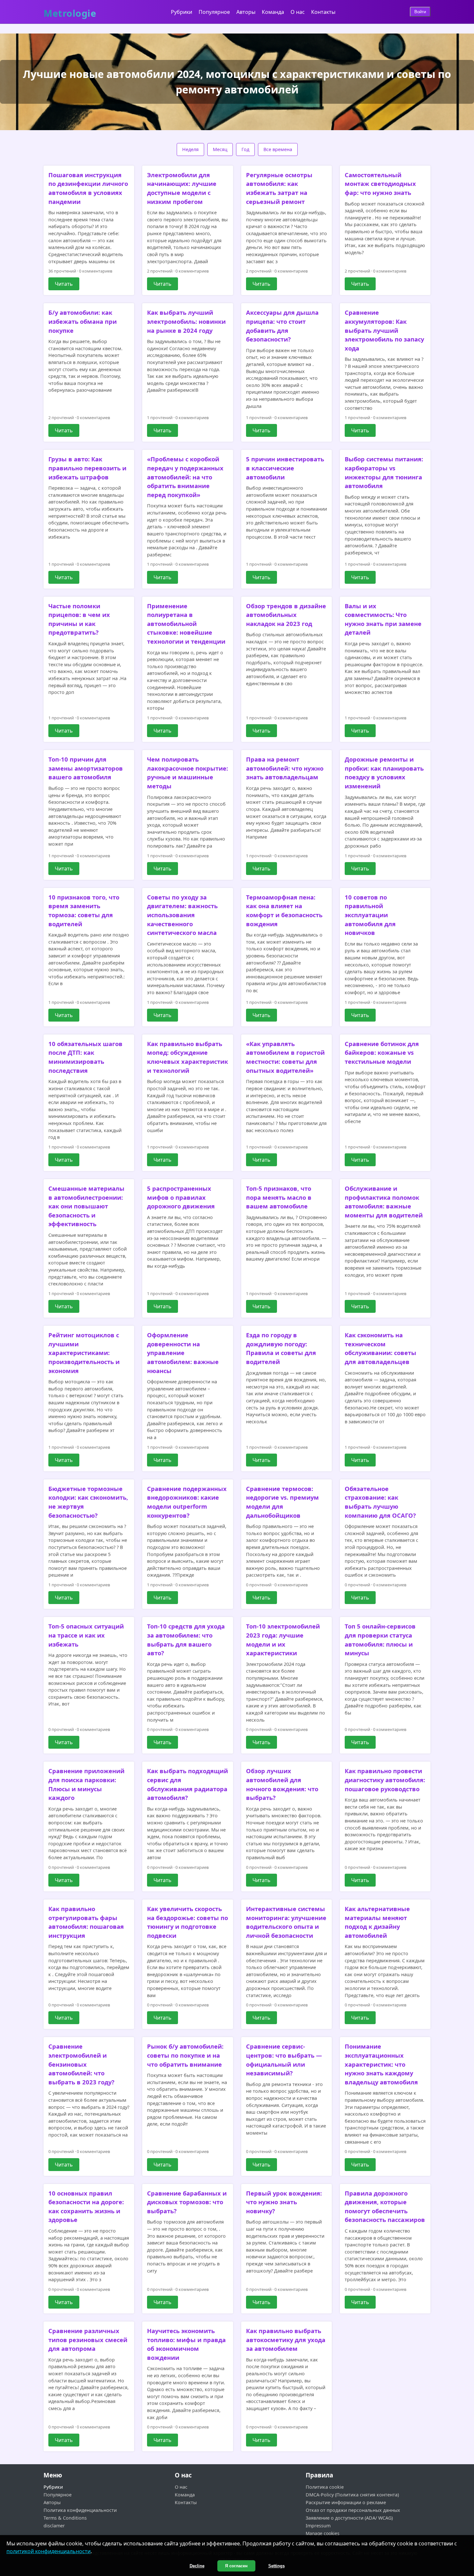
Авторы (246, 12)
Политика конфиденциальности (80, 2510)
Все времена (278, 149)
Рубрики (182, 12)
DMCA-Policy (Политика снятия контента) (352, 2495)
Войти (420, 12)
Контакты (323, 12)
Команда (273, 12)
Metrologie (70, 11)
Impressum (318, 2526)
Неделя (190, 149)
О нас (298, 12)
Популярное (214, 12)
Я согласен (236, 2566)
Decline (197, 2566)
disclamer (54, 2526)
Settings (276, 2566)
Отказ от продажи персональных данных (353, 2510)
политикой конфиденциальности (49, 2551)
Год (245, 149)
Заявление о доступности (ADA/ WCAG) (349, 2518)
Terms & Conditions (65, 2518)
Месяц (220, 149)
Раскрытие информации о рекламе (346, 2502)
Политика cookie (325, 2487)
